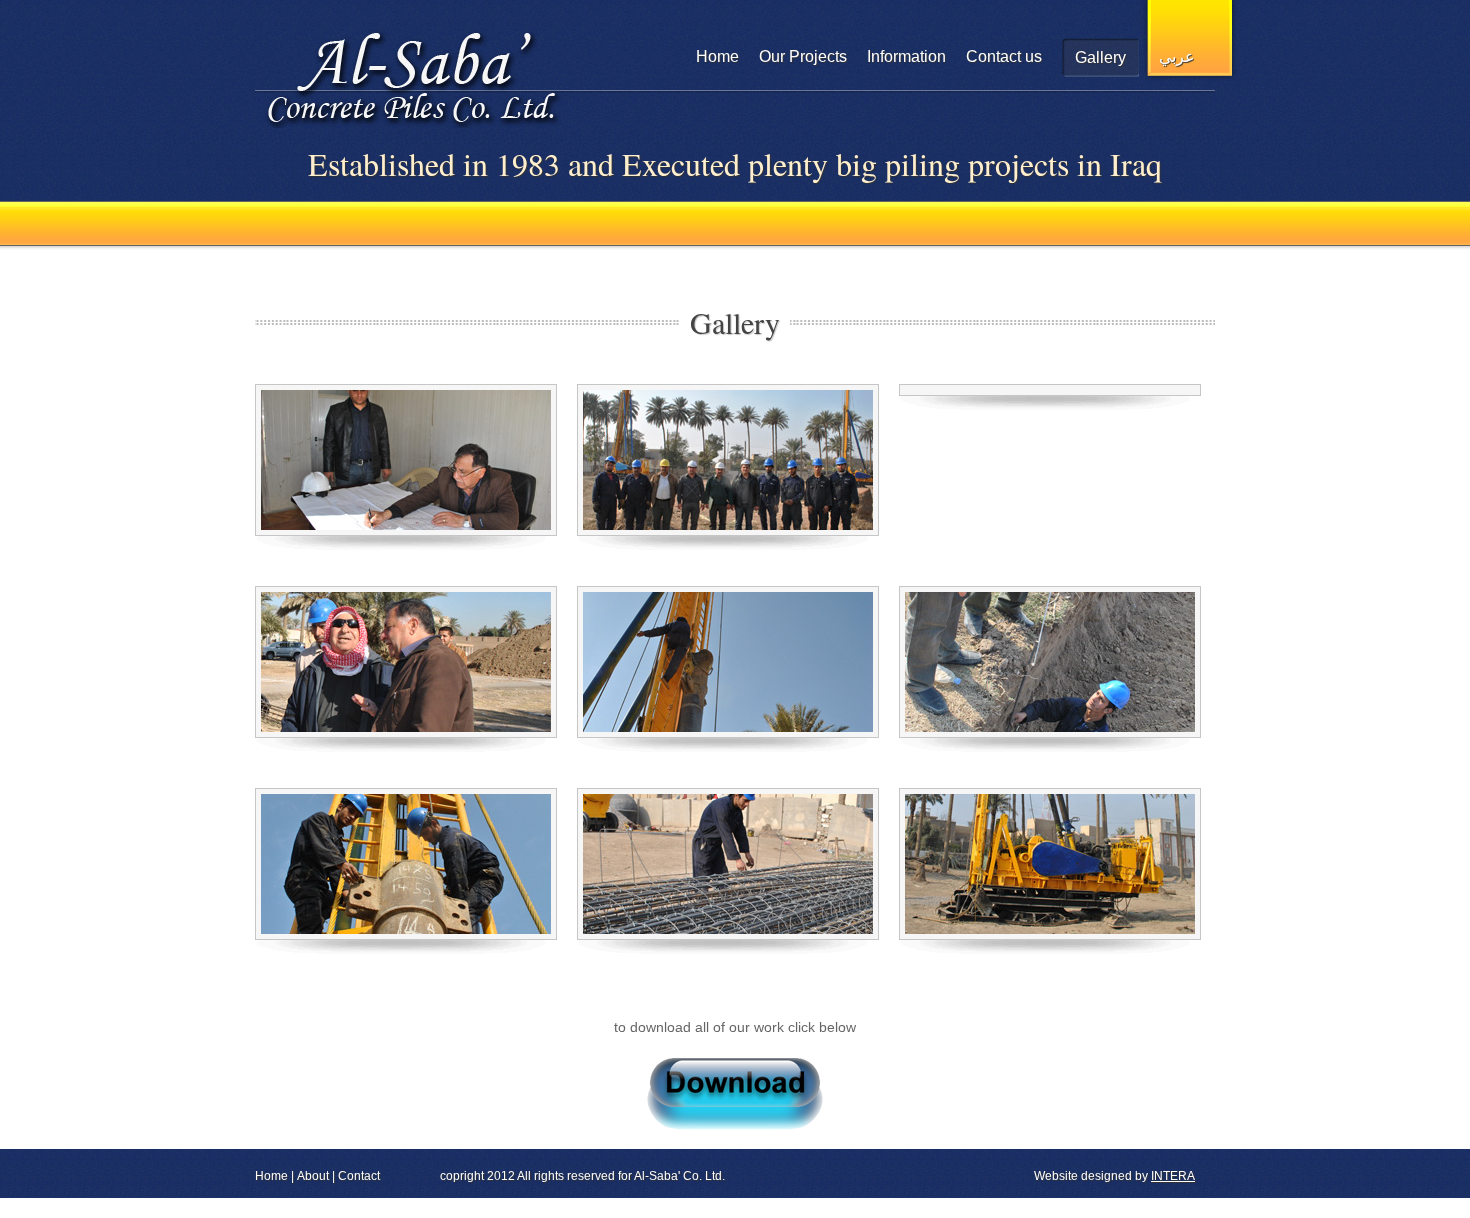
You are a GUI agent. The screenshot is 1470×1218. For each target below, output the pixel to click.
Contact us (1004, 56)
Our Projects (803, 56)
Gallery (1100, 57)
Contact (359, 1176)
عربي (1177, 56)
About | (316, 1176)
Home (717, 56)
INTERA (1173, 1176)
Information (906, 56)
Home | (274, 1176)
